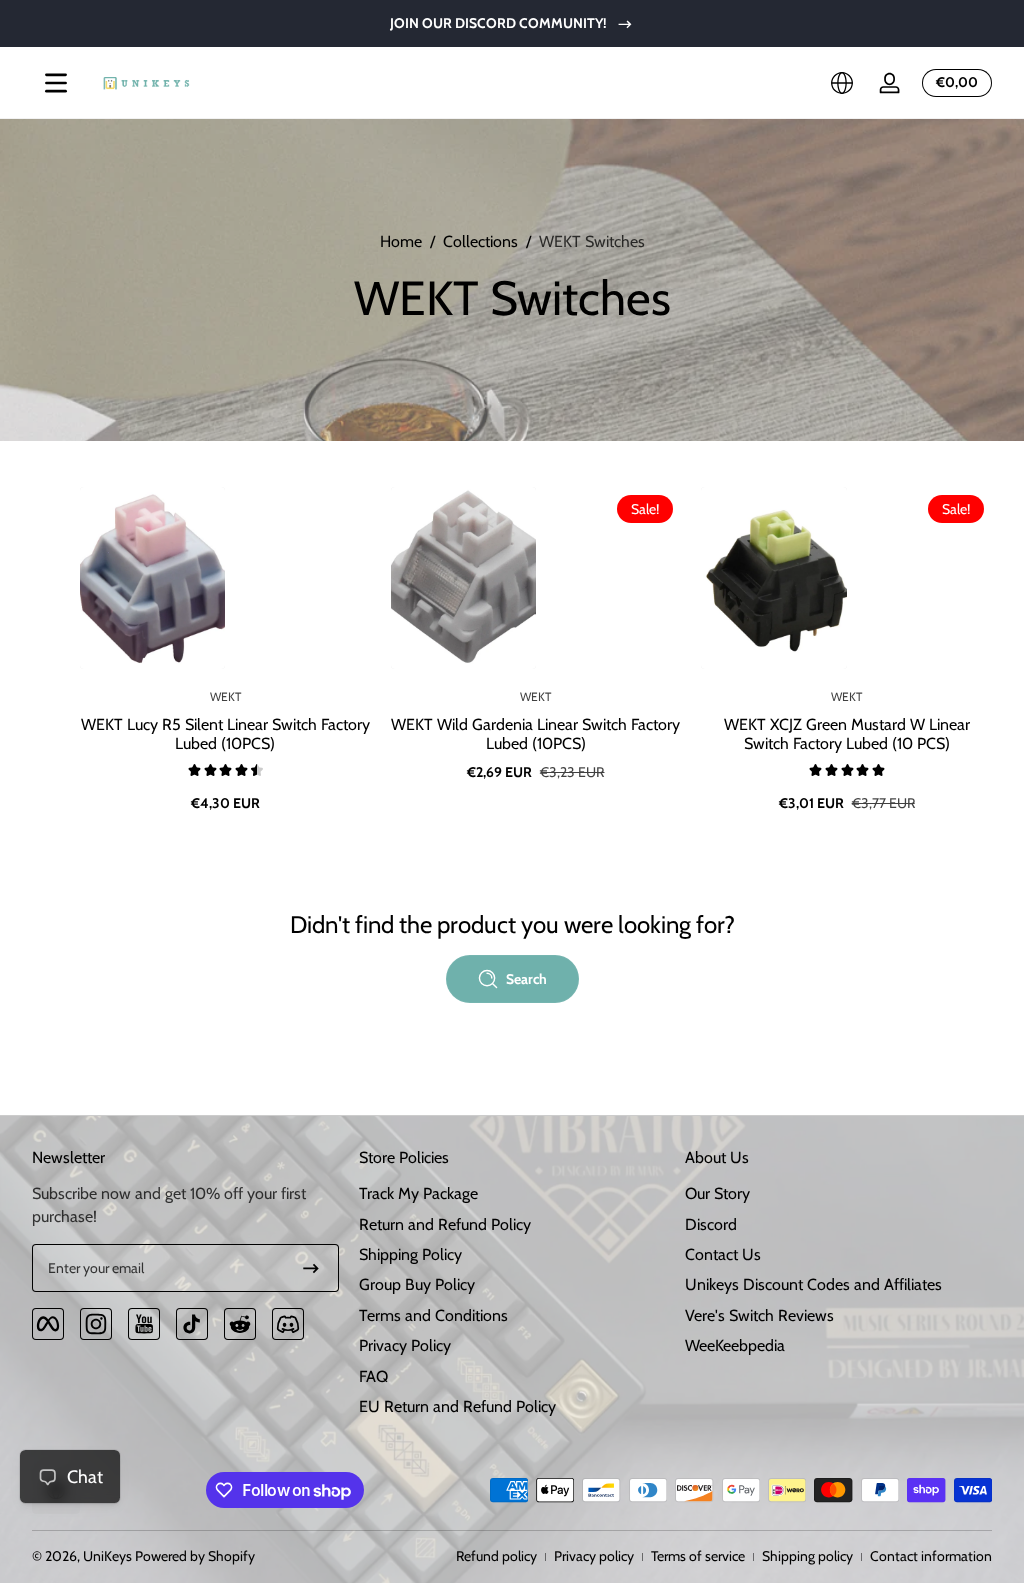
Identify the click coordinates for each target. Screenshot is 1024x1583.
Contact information (931, 1556)
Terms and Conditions (433, 1315)
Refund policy (496, 1556)
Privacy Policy (405, 1345)
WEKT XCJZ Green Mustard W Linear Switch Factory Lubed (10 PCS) (847, 734)
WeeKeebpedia (735, 1345)
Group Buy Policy (417, 1284)
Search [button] (526, 979)
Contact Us (723, 1254)
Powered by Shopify (195, 1556)
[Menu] (56, 83)
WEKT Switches (592, 241)
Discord (711, 1224)
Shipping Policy (410, 1254)
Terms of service (698, 1556)
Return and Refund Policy (445, 1224)
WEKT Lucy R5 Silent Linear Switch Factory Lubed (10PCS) (225, 734)
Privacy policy (594, 1556)
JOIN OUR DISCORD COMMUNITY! (498, 23)
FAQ (373, 1376)
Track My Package (418, 1193)
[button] (842, 83)
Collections (480, 241)
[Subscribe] (311, 1268)
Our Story (717, 1193)
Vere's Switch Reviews (759, 1315)
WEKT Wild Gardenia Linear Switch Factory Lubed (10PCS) (535, 734)
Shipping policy (807, 1556)
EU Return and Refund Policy (457, 1406)
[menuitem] (512, 1194)
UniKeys (107, 1556)
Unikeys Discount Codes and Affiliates (813, 1284)
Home (401, 241)
